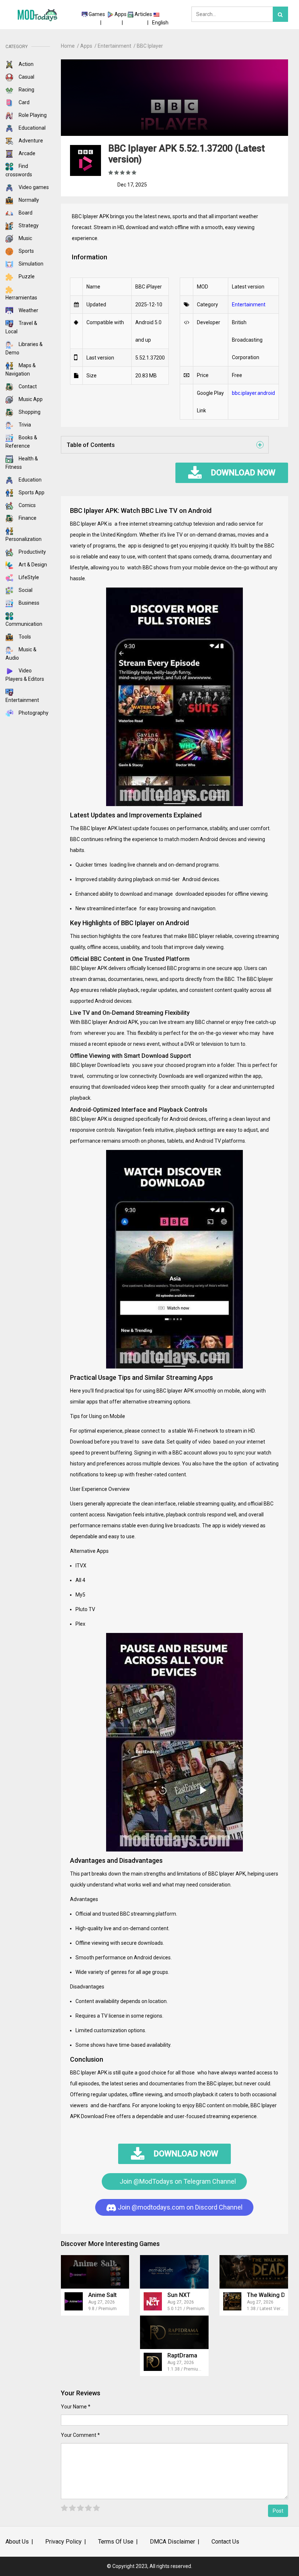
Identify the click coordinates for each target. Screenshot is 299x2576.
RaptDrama (182, 2355)
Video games (33, 187)
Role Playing (32, 115)
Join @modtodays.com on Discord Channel (179, 2207)
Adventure (30, 141)
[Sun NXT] (174, 2272)
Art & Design (32, 565)
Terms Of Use (116, 2542)
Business (28, 603)
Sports (26, 251)
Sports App (31, 492)
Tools (24, 637)
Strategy (28, 225)
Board (25, 213)
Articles (143, 14)
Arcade (26, 153)
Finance (27, 518)
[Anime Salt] (95, 2272)
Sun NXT (179, 2295)
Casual (26, 77)
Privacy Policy (63, 2542)
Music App (30, 399)
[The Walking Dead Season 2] (254, 2272)
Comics (27, 505)
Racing (26, 90)
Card (24, 102)
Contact (27, 386)
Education (30, 480)
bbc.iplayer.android (253, 393)
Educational (32, 128)
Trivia (24, 425)
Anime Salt (102, 2295)
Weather (28, 310)
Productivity (32, 552)
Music (25, 238)
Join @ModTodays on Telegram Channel (177, 2181)
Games (97, 14)
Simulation (30, 264)
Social (25, 590)
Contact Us (225, 2542)
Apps (121, 14)
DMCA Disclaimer (172, 2542)
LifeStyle (28, 577)
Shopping (29, 412)
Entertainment (249, 305)
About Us (17, 2542)
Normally (28, 200)
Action (26, 64)
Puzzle (26, 276)
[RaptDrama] (174, 2332)
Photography (33, 713)
